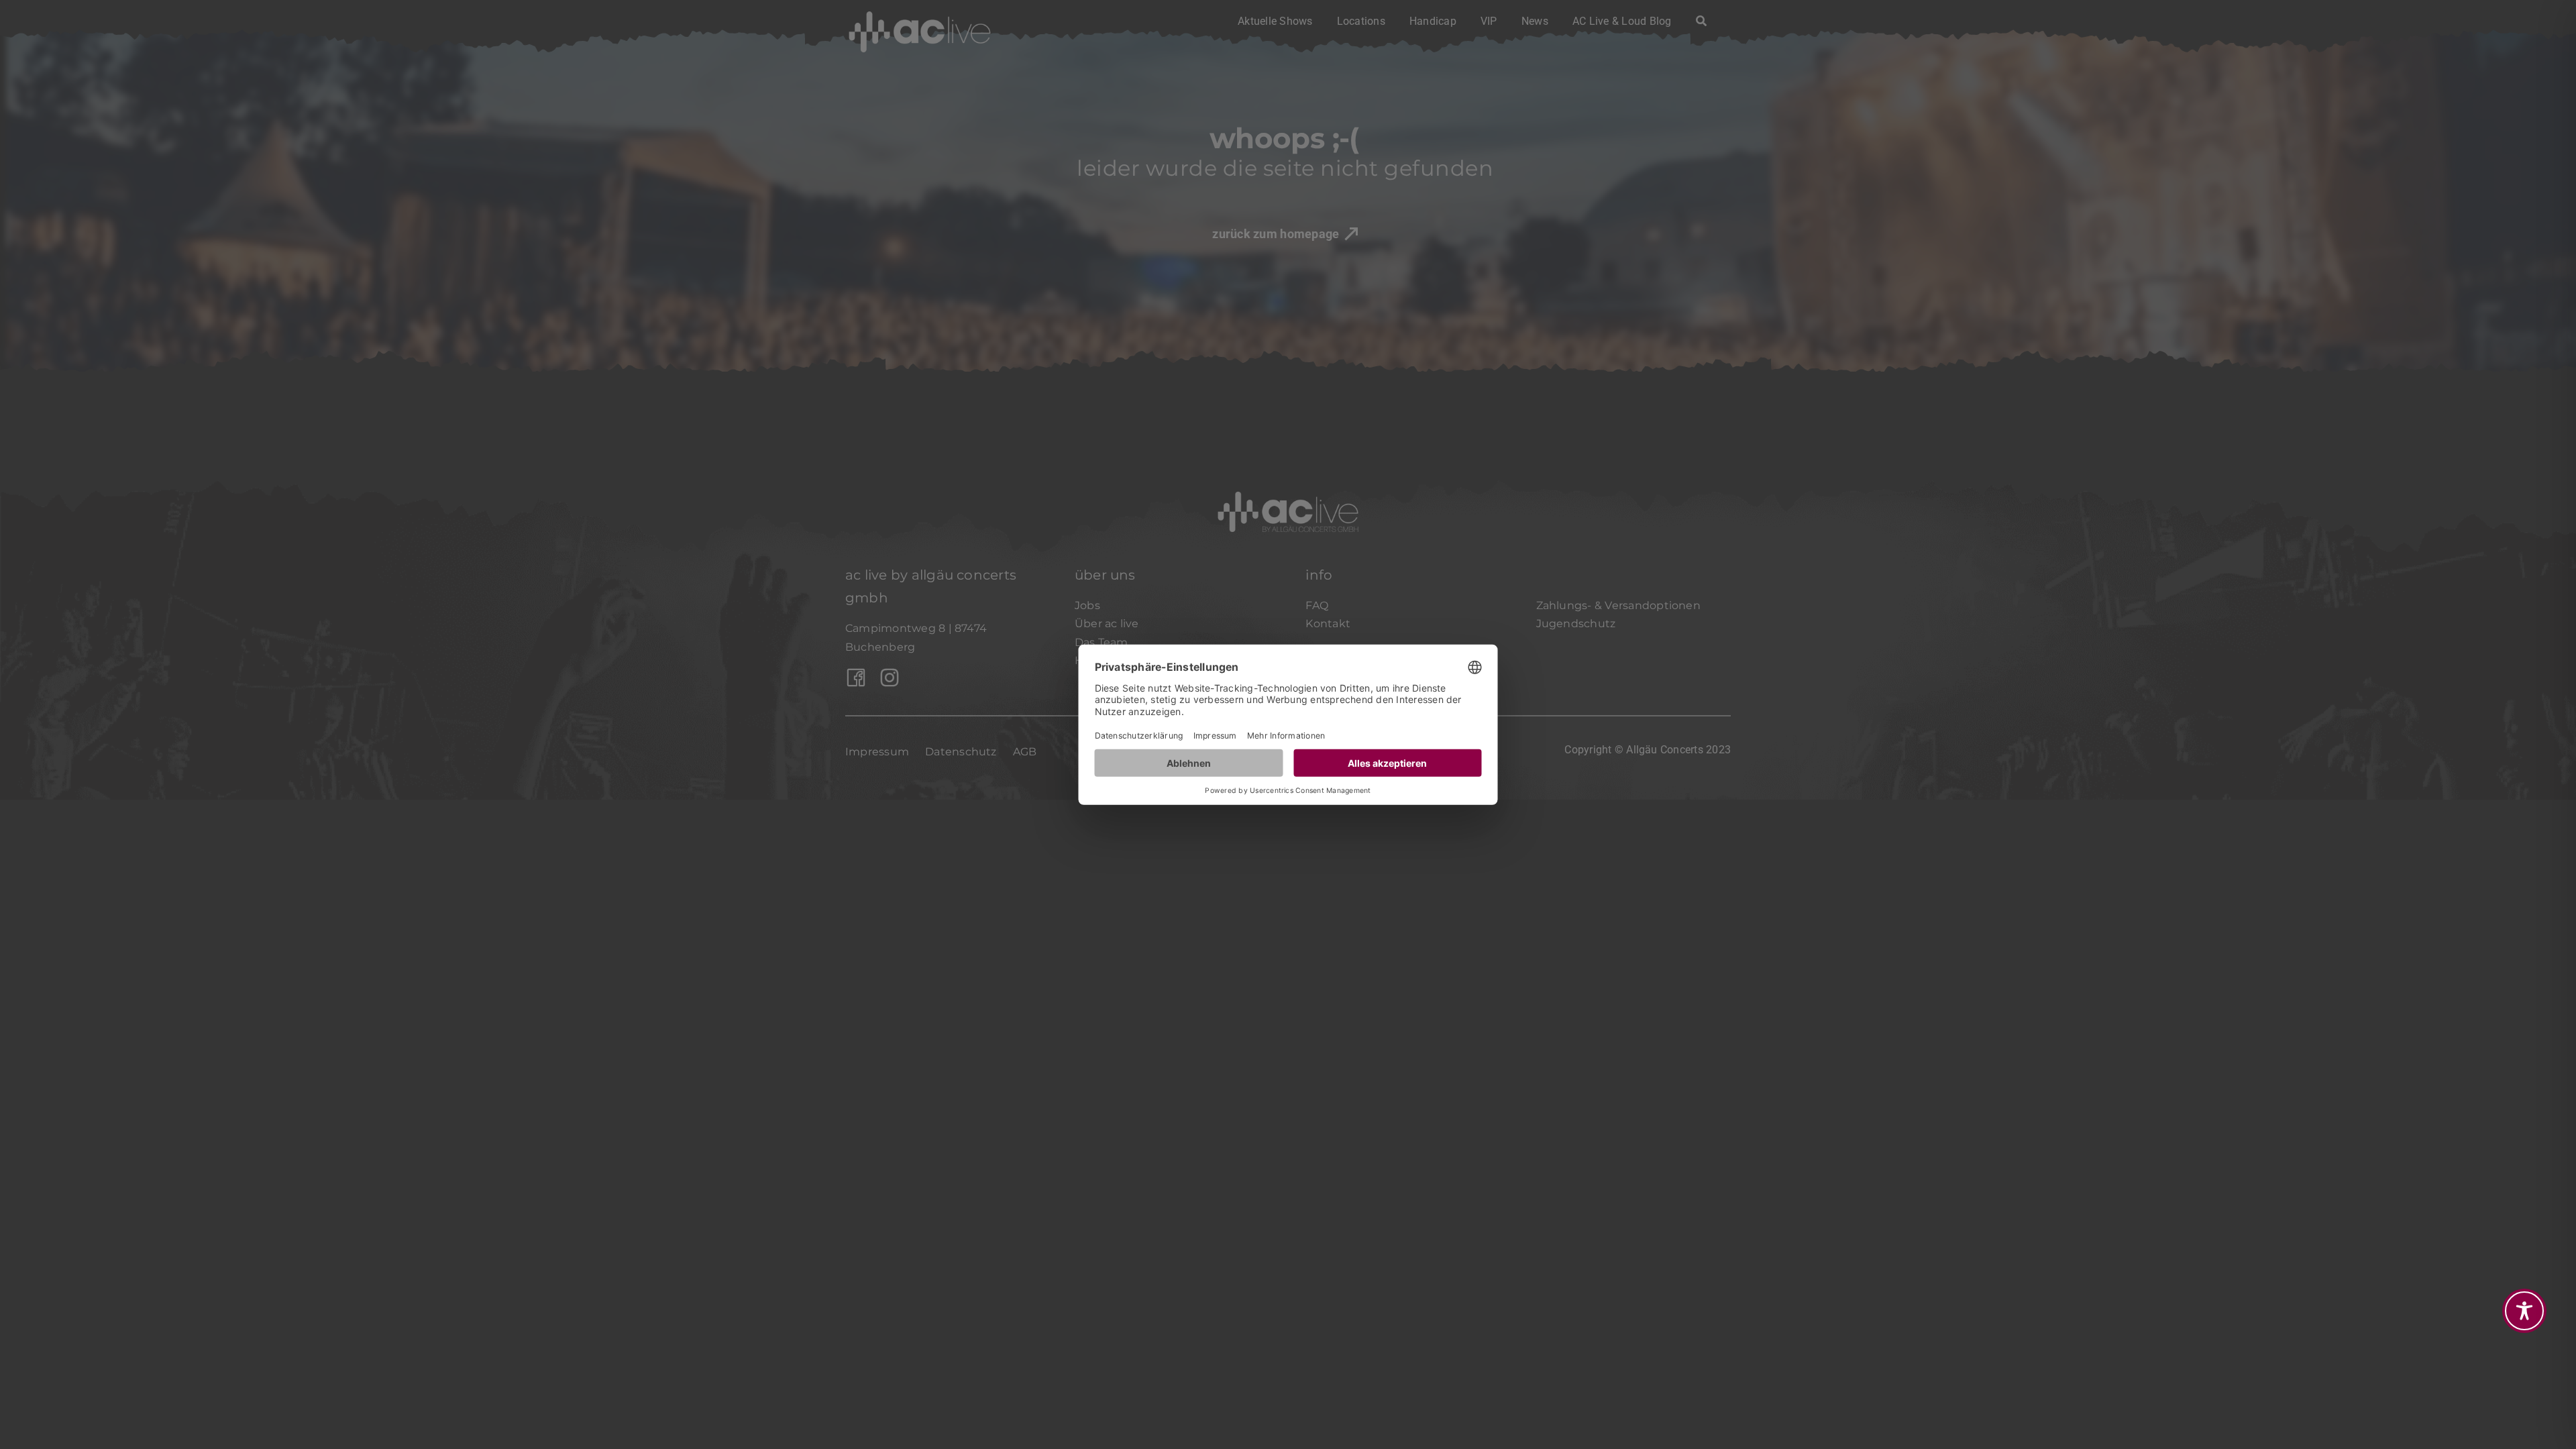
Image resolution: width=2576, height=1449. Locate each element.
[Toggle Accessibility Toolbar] (2524, 1311)
